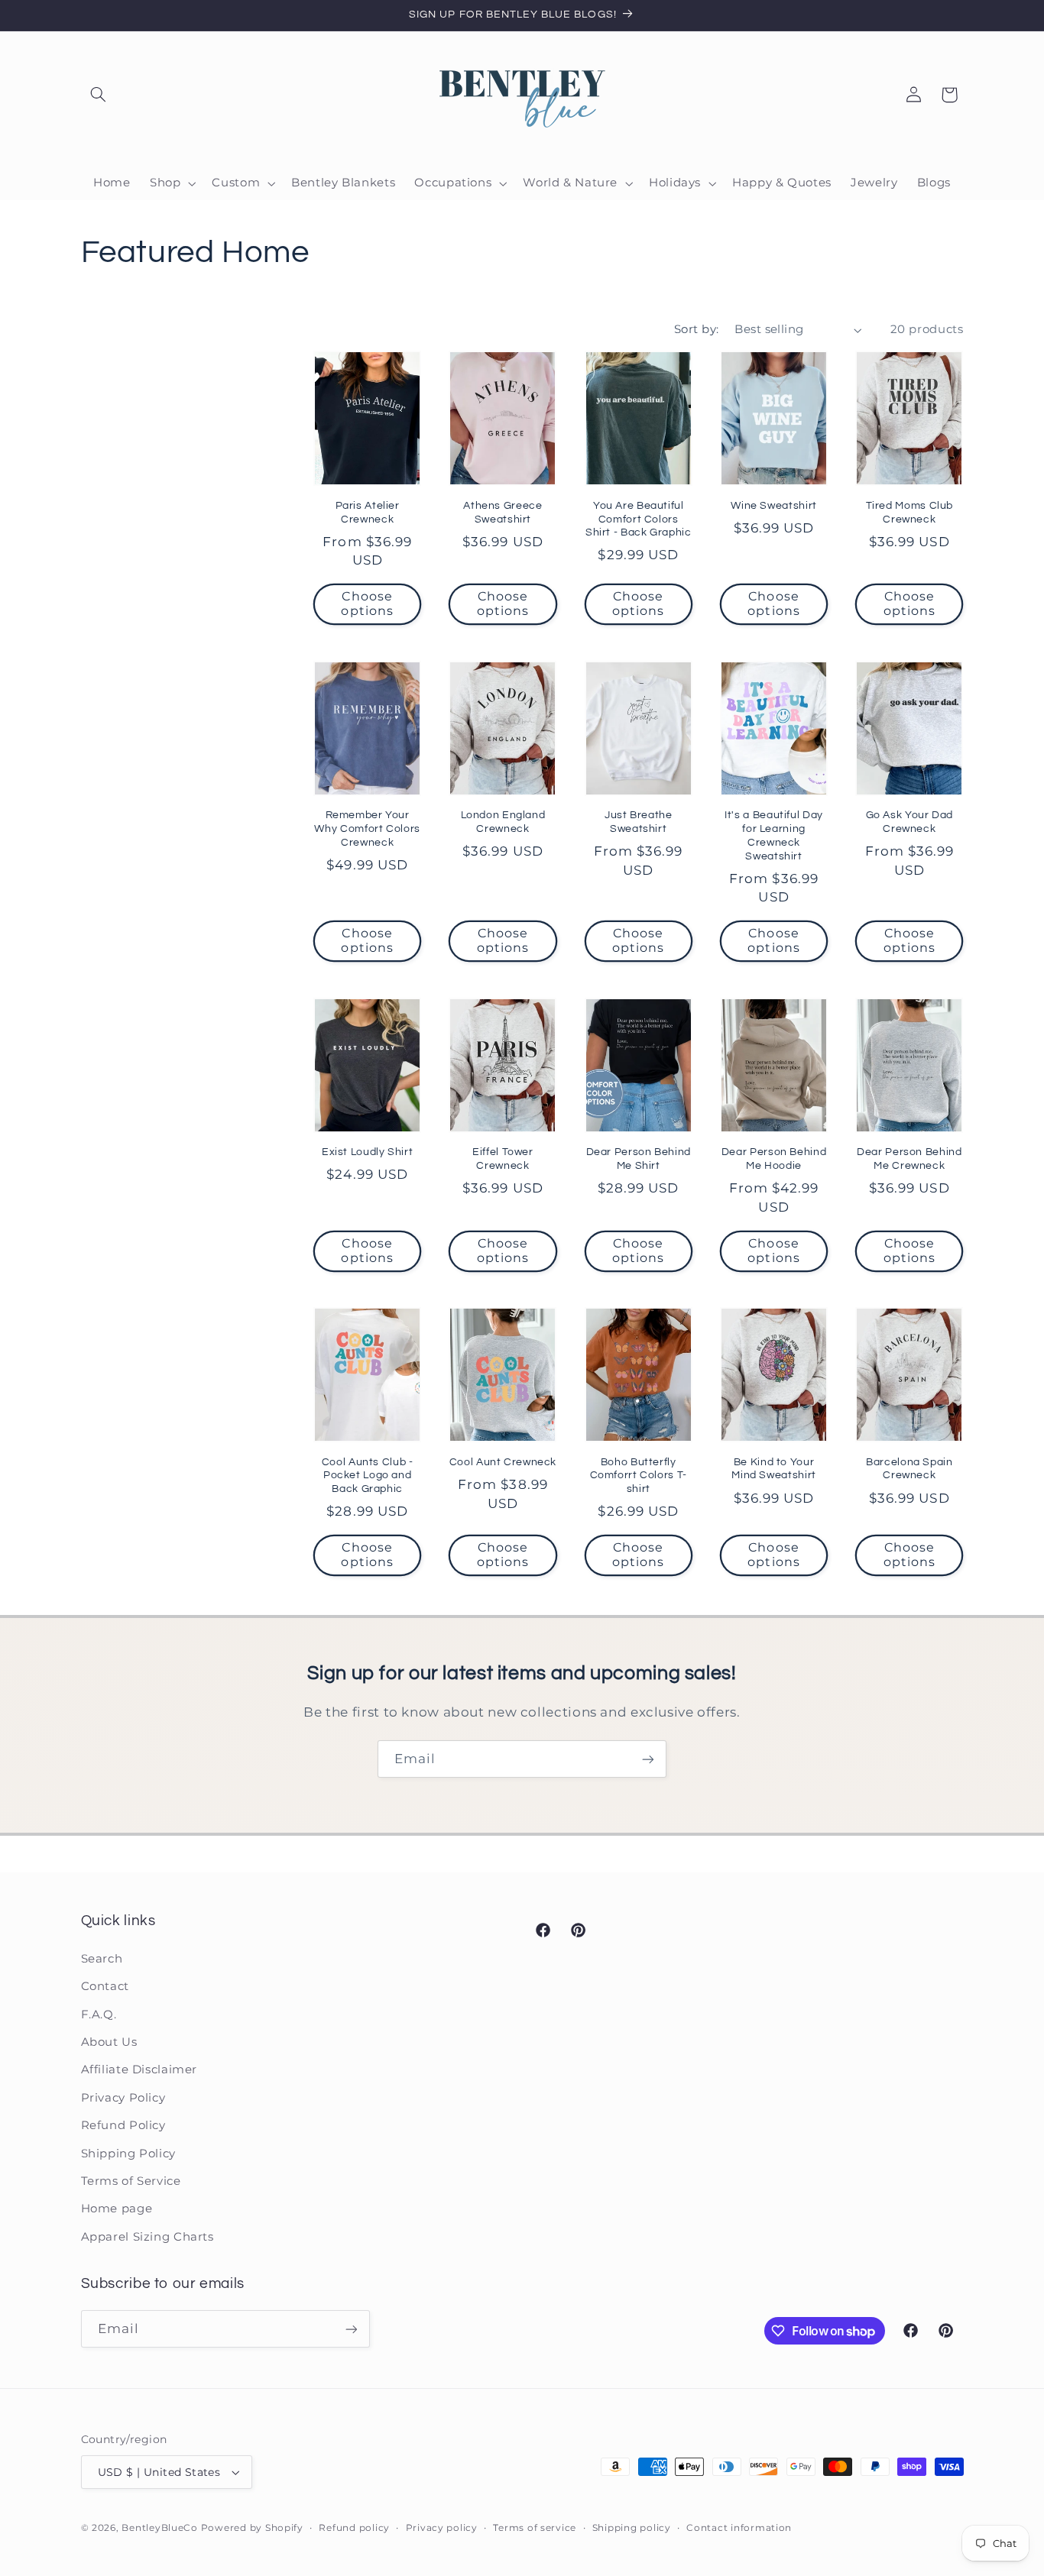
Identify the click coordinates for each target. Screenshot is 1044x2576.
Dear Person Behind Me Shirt (639, 1159)
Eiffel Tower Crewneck (503, 1159)
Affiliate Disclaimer (139, 2070)
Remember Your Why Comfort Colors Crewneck (367, 829)
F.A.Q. (99, 2015)
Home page (117, 2209)
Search (102, 1959)
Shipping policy (632, 2528)
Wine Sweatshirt (773, 506)
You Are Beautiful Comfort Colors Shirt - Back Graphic (639, 519)
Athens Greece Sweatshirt (503, 513)
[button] (99, 95)
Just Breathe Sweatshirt (639, 822)
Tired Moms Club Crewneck (909, 513)
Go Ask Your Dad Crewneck (909, 822)
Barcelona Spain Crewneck (909, 1469)
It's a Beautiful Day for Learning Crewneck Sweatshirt (774, 835)
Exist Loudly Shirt (367, 1152)
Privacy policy (442, 2528)
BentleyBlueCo (160, 2528)
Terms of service (535, 2528)
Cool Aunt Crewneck (503, 1462)
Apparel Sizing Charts (148, 2237)
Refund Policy (123, 2125)
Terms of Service (131, 2181)
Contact (105, 1986)
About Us (109, 2042)
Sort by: (696, 329)
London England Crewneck (503, 822)
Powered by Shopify (252, 2528)
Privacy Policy (123, 2098)
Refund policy (354, 2528)
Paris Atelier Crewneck (368, 513)
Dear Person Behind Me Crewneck (909, 1159)
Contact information (739, 2528)
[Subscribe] (648, 1759)
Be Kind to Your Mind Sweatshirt (773, 1469)
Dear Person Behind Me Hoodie (774, 1159)
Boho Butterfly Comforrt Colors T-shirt (639, 1476)
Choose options (367, 604)
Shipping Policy (128, 2154)
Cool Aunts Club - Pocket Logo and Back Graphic (368, 1476)
